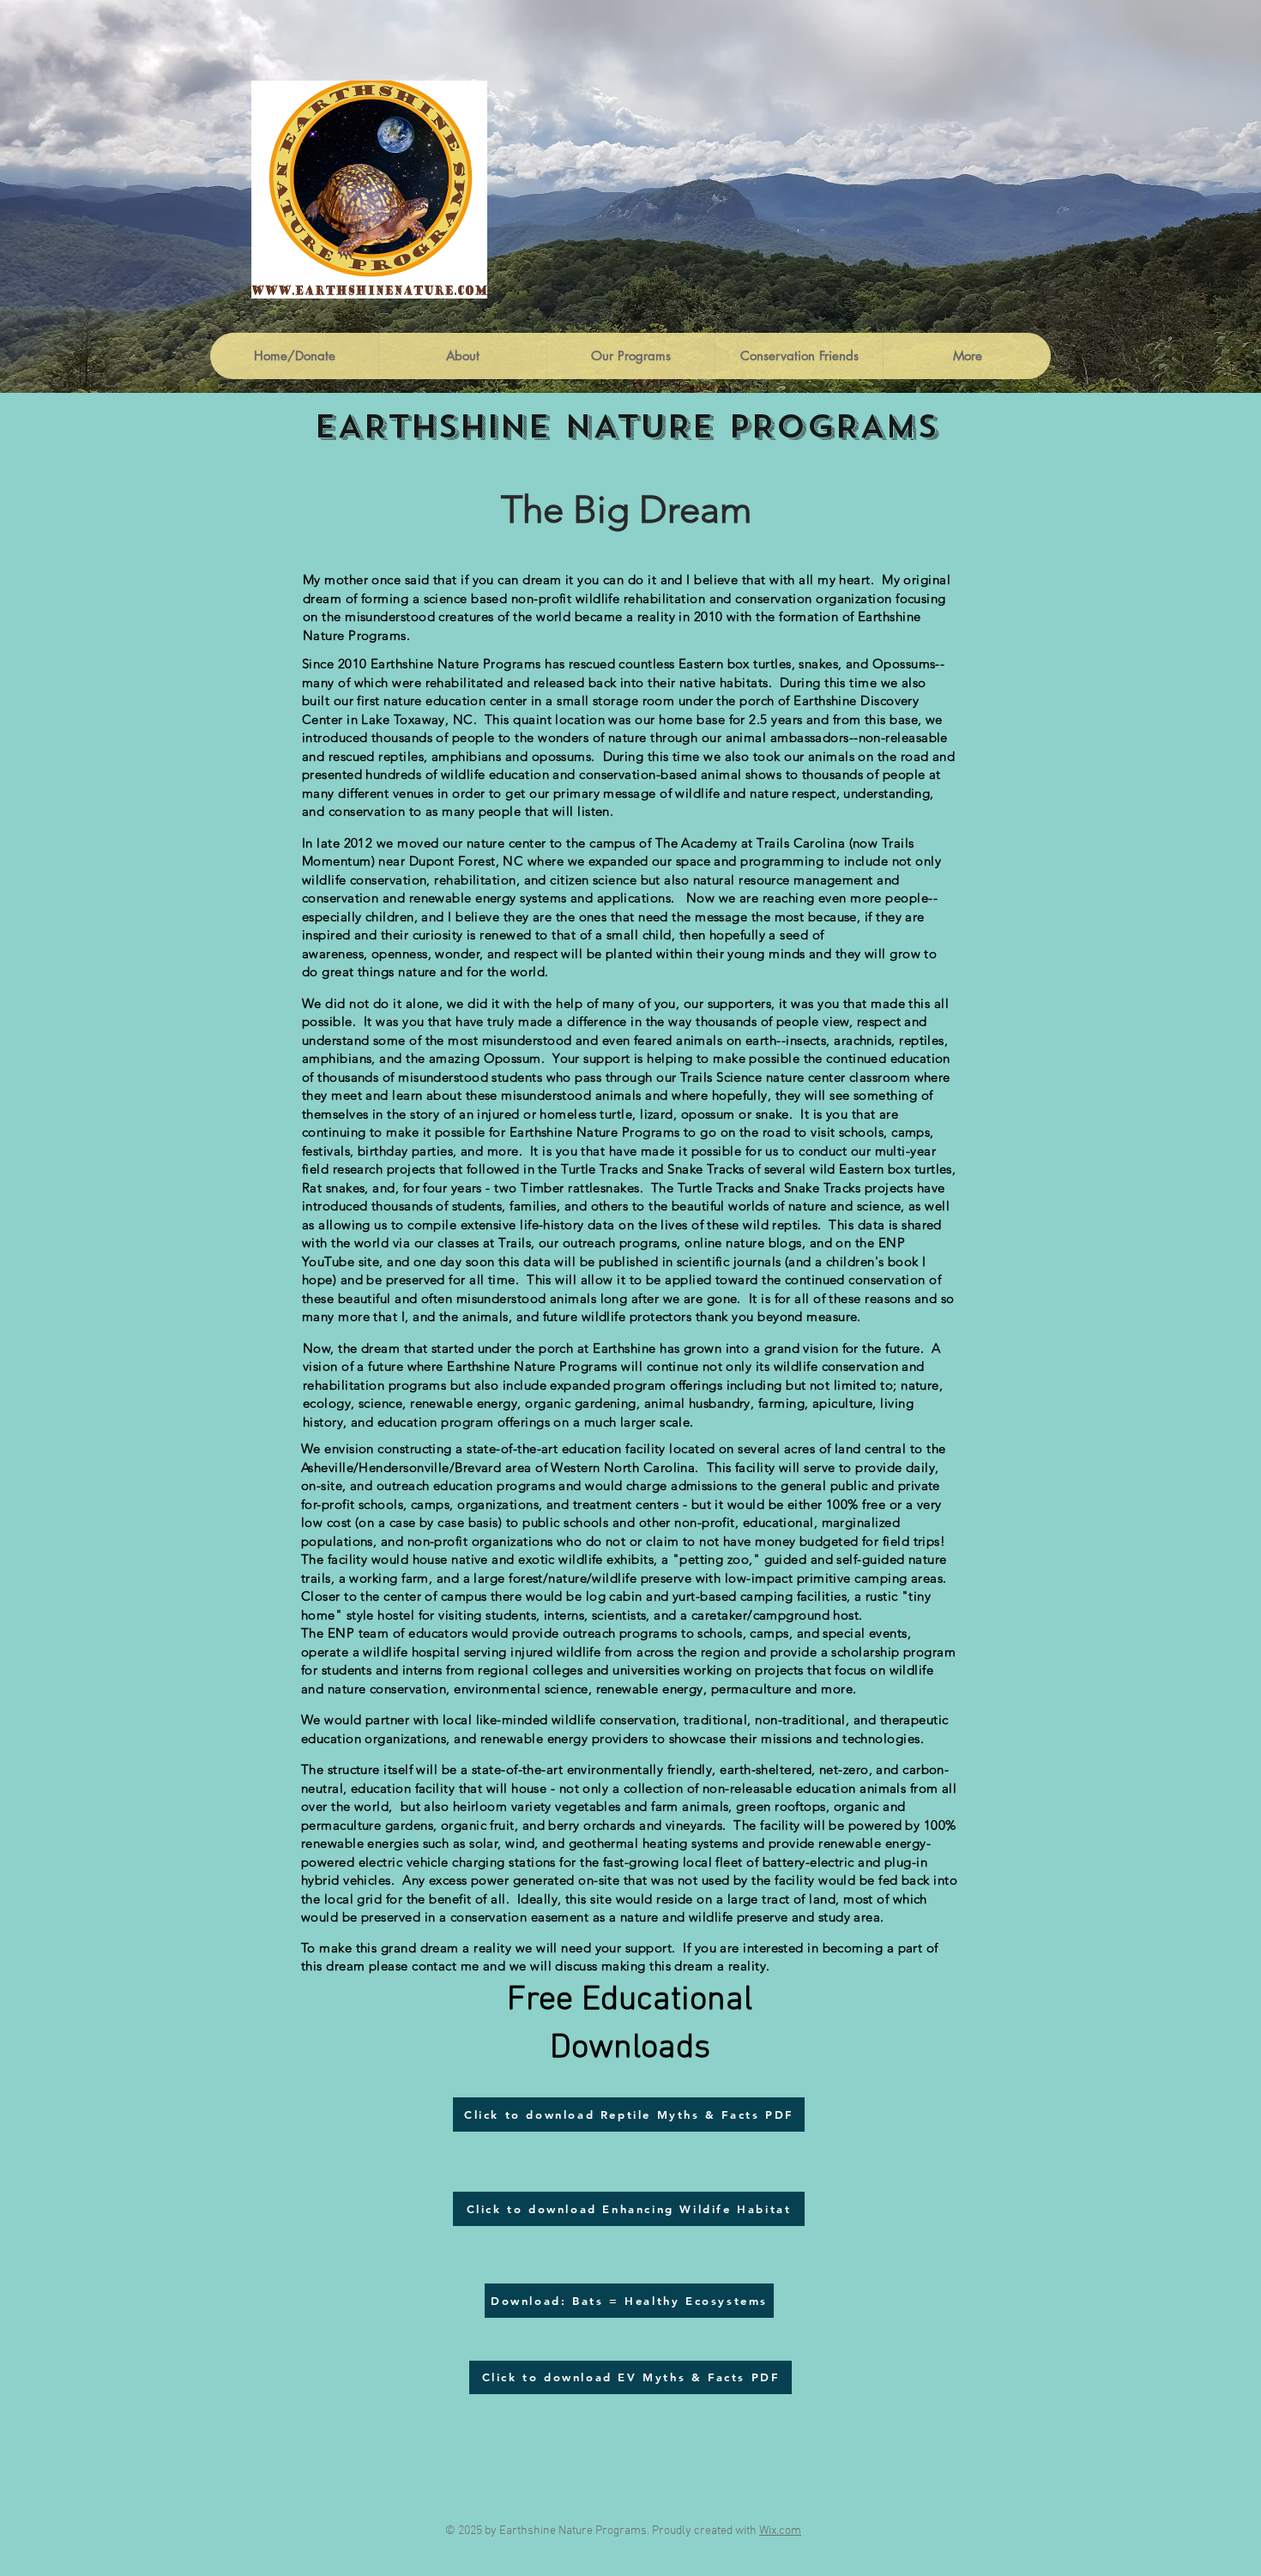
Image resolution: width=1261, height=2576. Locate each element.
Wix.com (780, 2531)
